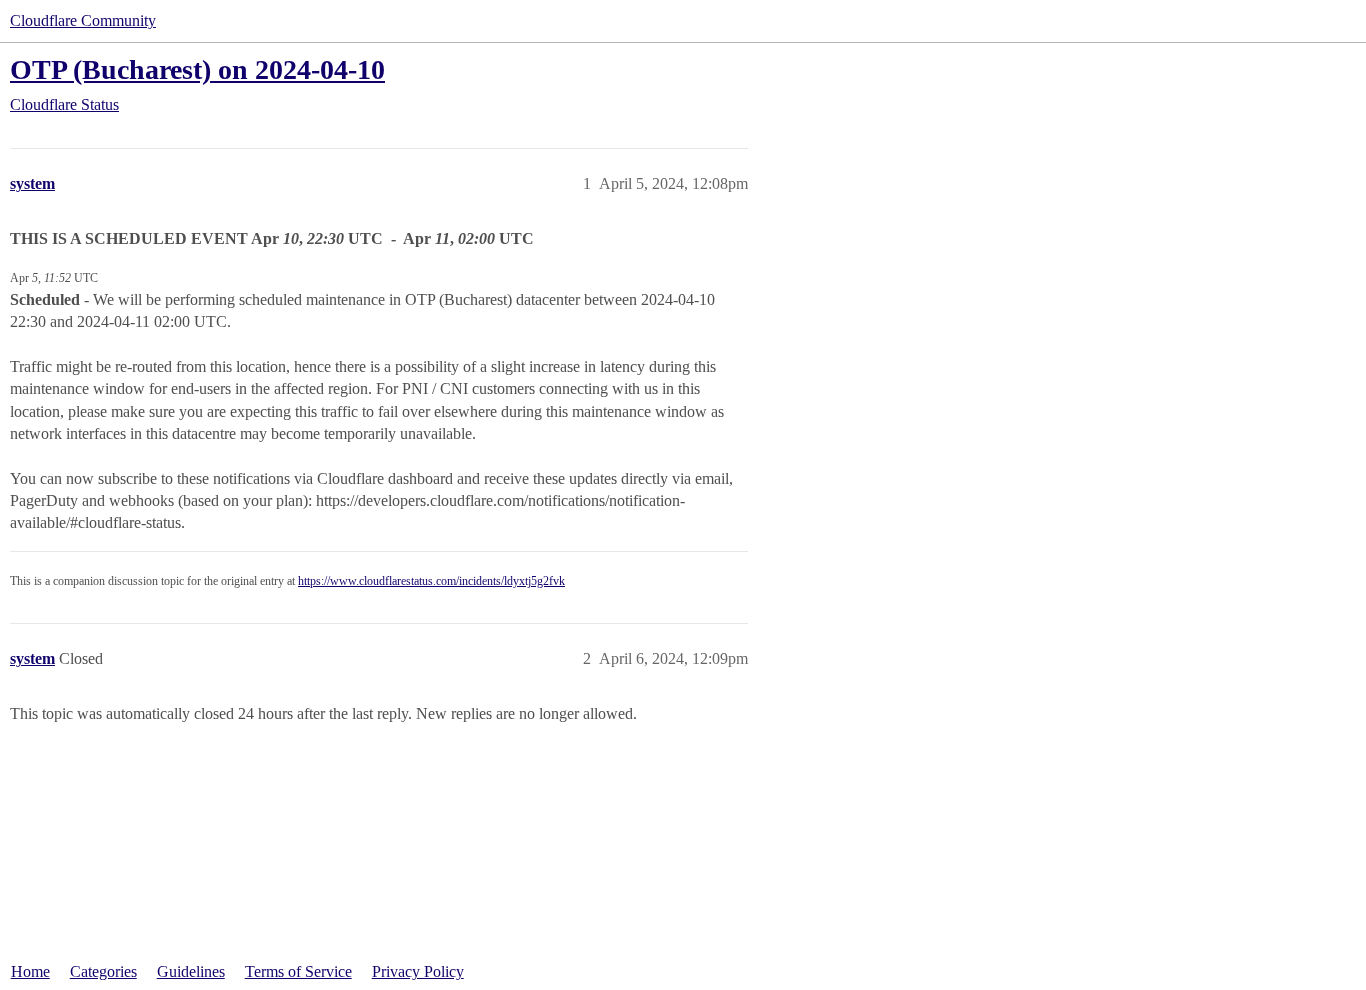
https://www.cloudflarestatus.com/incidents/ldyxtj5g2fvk (431, 581)
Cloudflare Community (83, 20)
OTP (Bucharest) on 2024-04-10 (197, 69)
